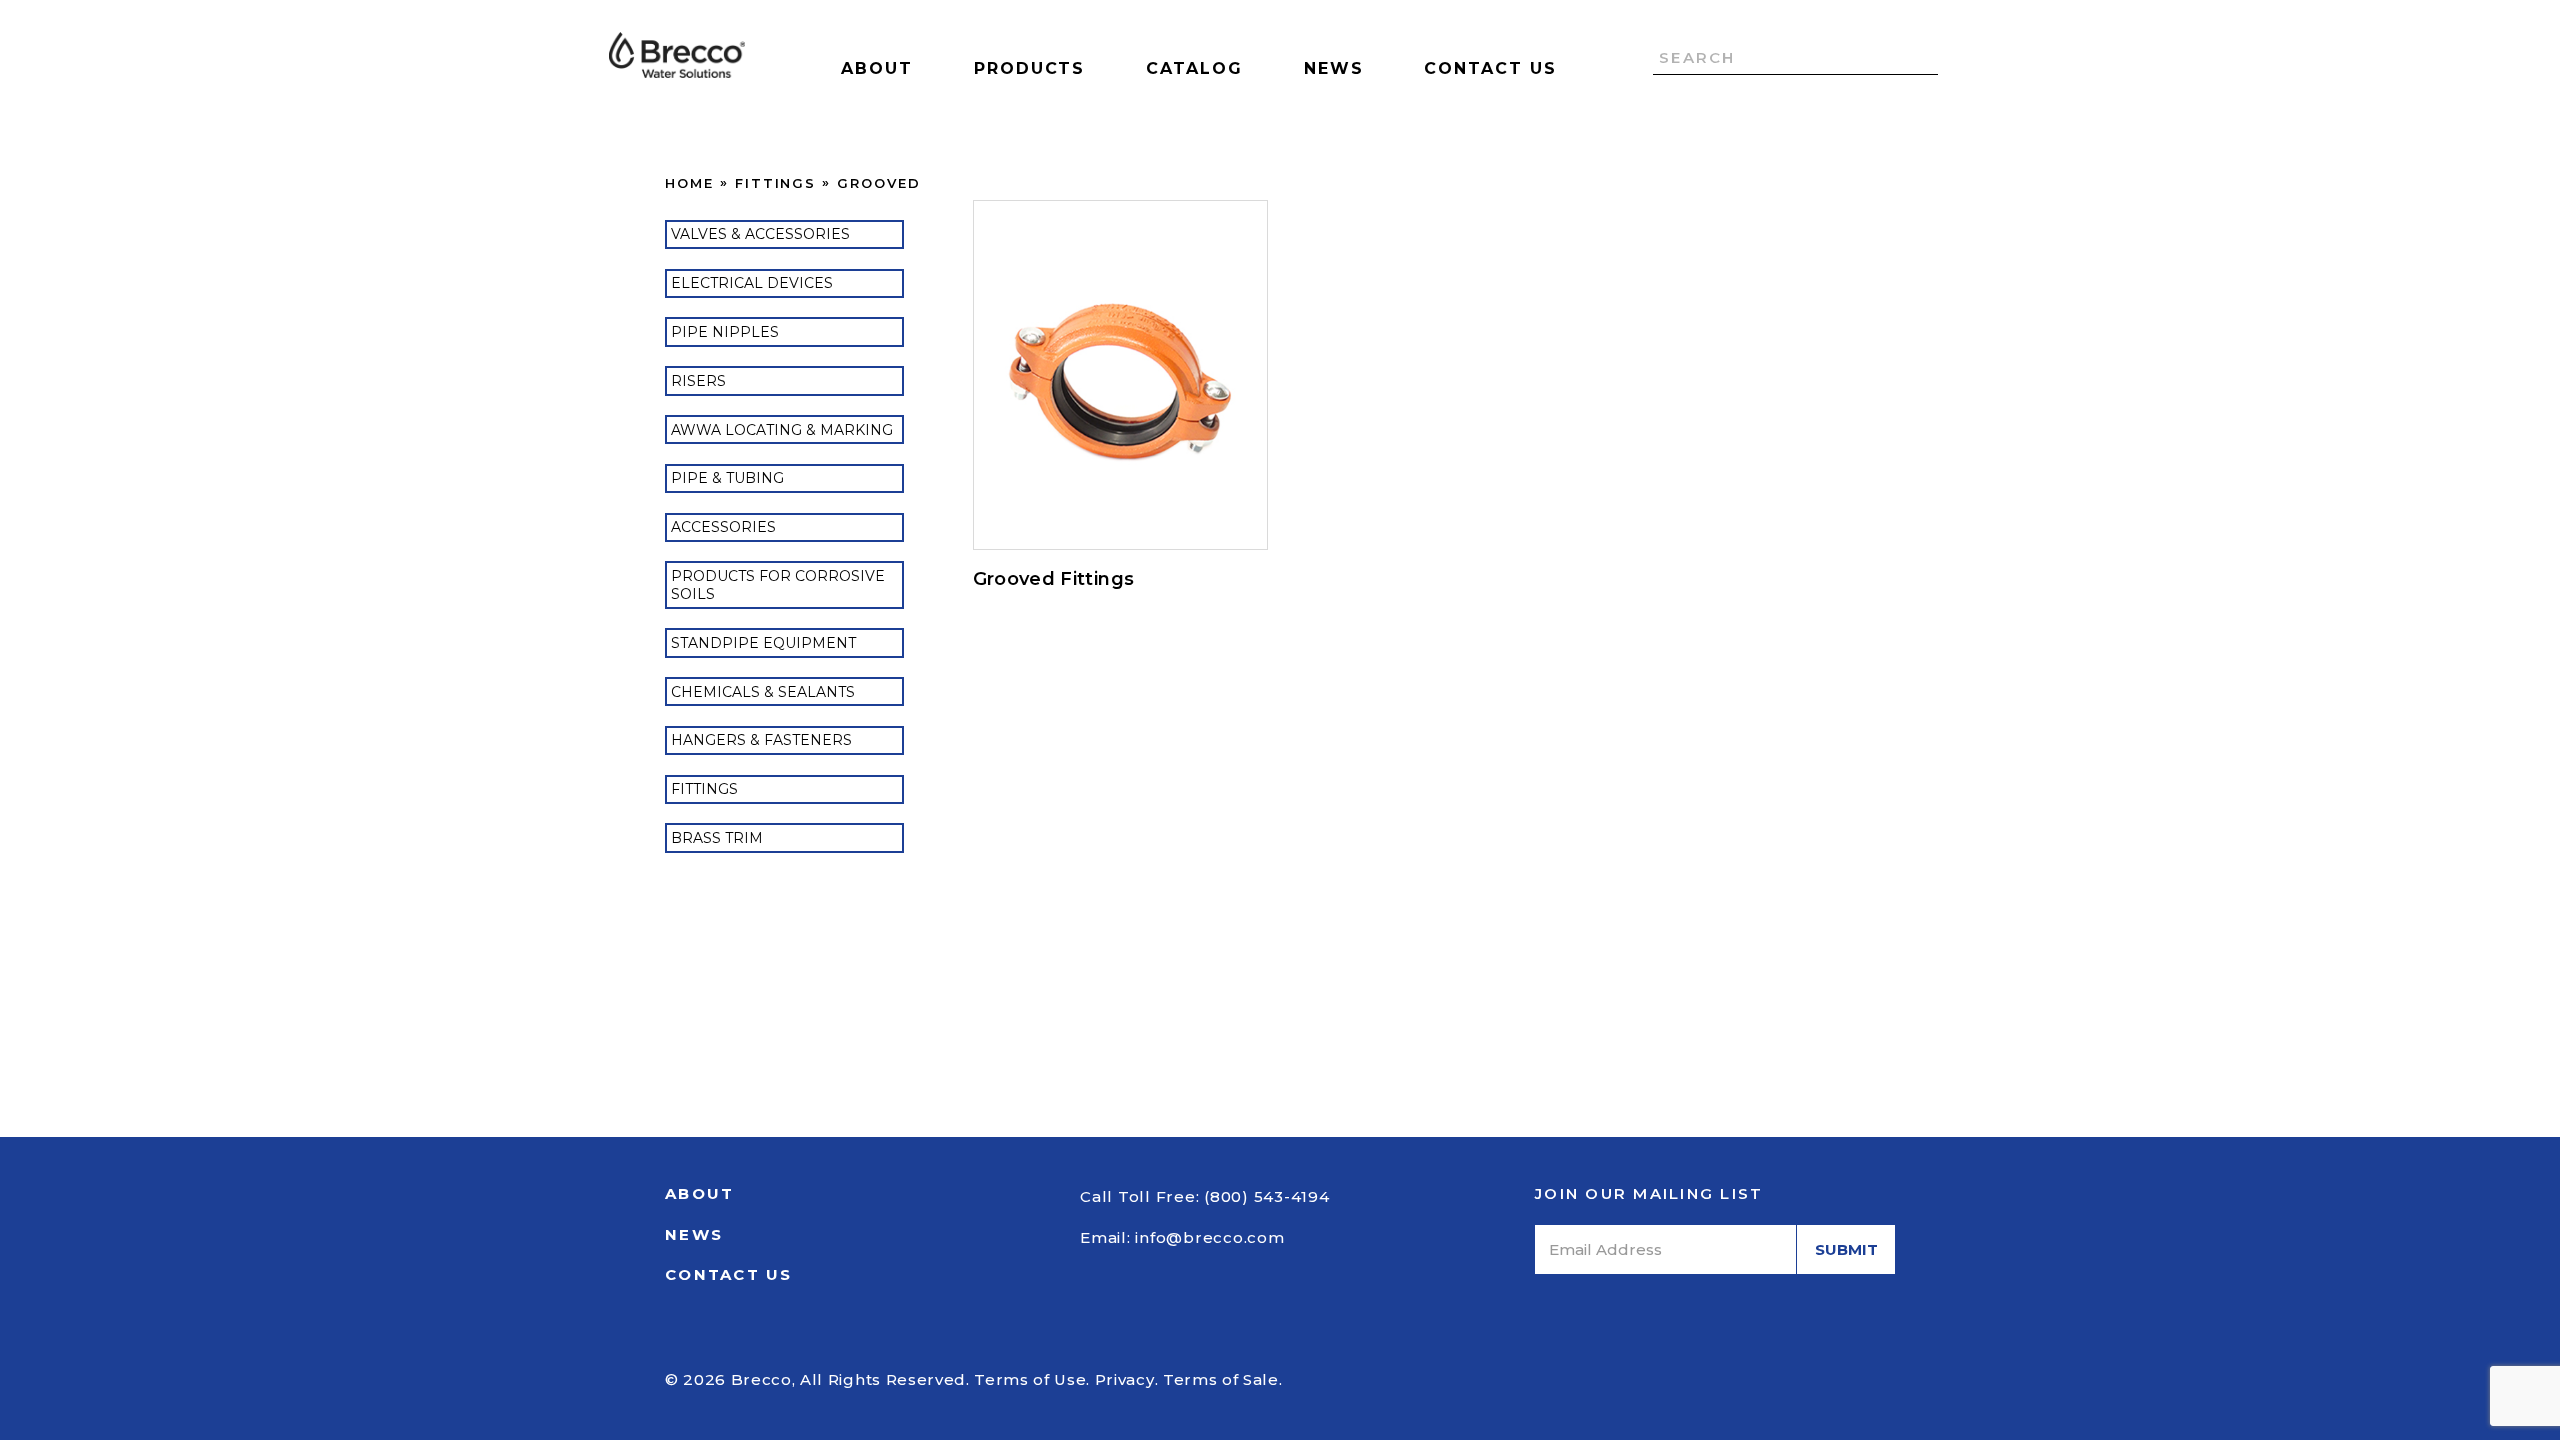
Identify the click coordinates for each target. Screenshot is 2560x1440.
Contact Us (1490, 68)
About (877, 68)
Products (1029, 68)
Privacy (1125, 1379)
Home (689, 183)
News (1334, 68)
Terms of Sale (1221, 1379)
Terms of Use (1030, 1379)
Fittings (776, 183)
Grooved (879, 183)
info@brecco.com (1209, 1237)
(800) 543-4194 (1267, 1196)
